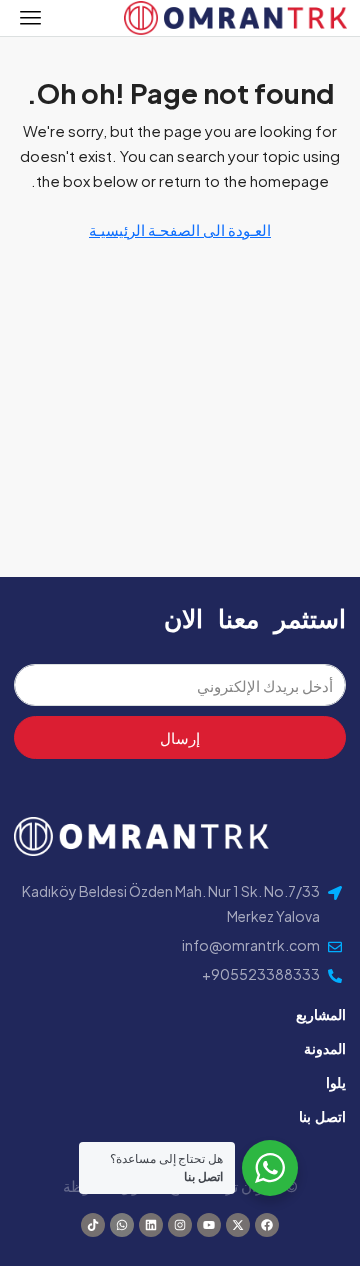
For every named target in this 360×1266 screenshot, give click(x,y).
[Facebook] (267, 1225)
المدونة (325, 1048)
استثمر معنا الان (255, 618)
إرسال (180, 737)
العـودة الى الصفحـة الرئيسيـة (180, 229)
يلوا (336, 1082)
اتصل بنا (322, 1116)
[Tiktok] (93, 1225)
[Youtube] (209, 1225)
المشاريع (321, 1014)
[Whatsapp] (122, 1225)
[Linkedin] (151, 1225)
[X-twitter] (238, 1225)
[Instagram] (180, 1225)
